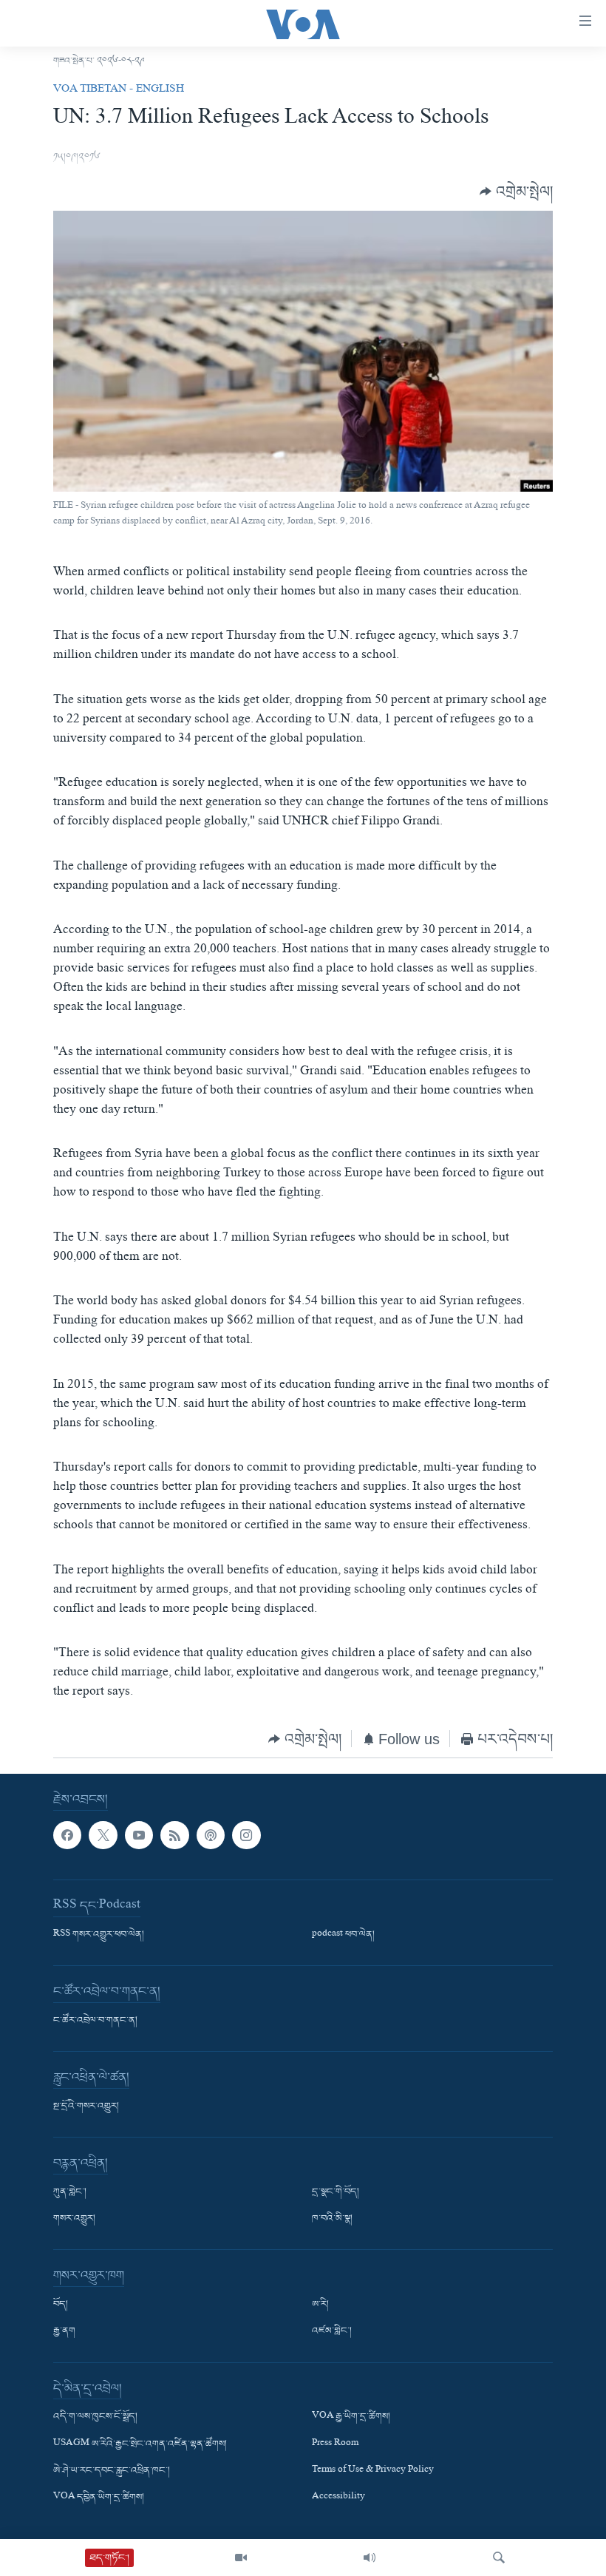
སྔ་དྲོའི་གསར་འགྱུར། (86, 2106)
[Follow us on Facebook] (67, 1835)
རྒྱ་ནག (64, 2331)
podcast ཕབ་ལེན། (343, 1935)
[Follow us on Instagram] (246, 1835)
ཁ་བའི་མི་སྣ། (332, 2219)
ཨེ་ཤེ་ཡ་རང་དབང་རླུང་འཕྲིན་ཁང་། (112, 2471)
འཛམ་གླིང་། (332, 2331)
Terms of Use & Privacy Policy (373, 2471)
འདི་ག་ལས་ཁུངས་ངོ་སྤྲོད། (95, 2417)
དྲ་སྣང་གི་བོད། (336, 2192)
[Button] (516, 192)
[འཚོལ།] (499, 2558)
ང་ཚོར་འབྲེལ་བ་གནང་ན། (95, 2021)
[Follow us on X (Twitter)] (103, 1835)
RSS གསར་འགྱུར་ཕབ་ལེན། (99, 1935)
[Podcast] (211, 1835)
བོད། (61, 2305)
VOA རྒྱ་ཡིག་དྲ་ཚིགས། (351, 2417)
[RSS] (174, 1835)
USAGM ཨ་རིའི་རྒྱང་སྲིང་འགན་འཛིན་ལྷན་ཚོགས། (140, 2444)
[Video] (241, 2558)
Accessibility (338, 2498)
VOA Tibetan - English (119, 90)
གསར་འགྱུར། (74, 2219)
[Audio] (370, 2558)
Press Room (335, 2444)
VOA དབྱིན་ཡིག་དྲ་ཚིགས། (99, 2498)
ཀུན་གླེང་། (70, 2192)
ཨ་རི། (320, 2305)
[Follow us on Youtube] (139, 1835)
